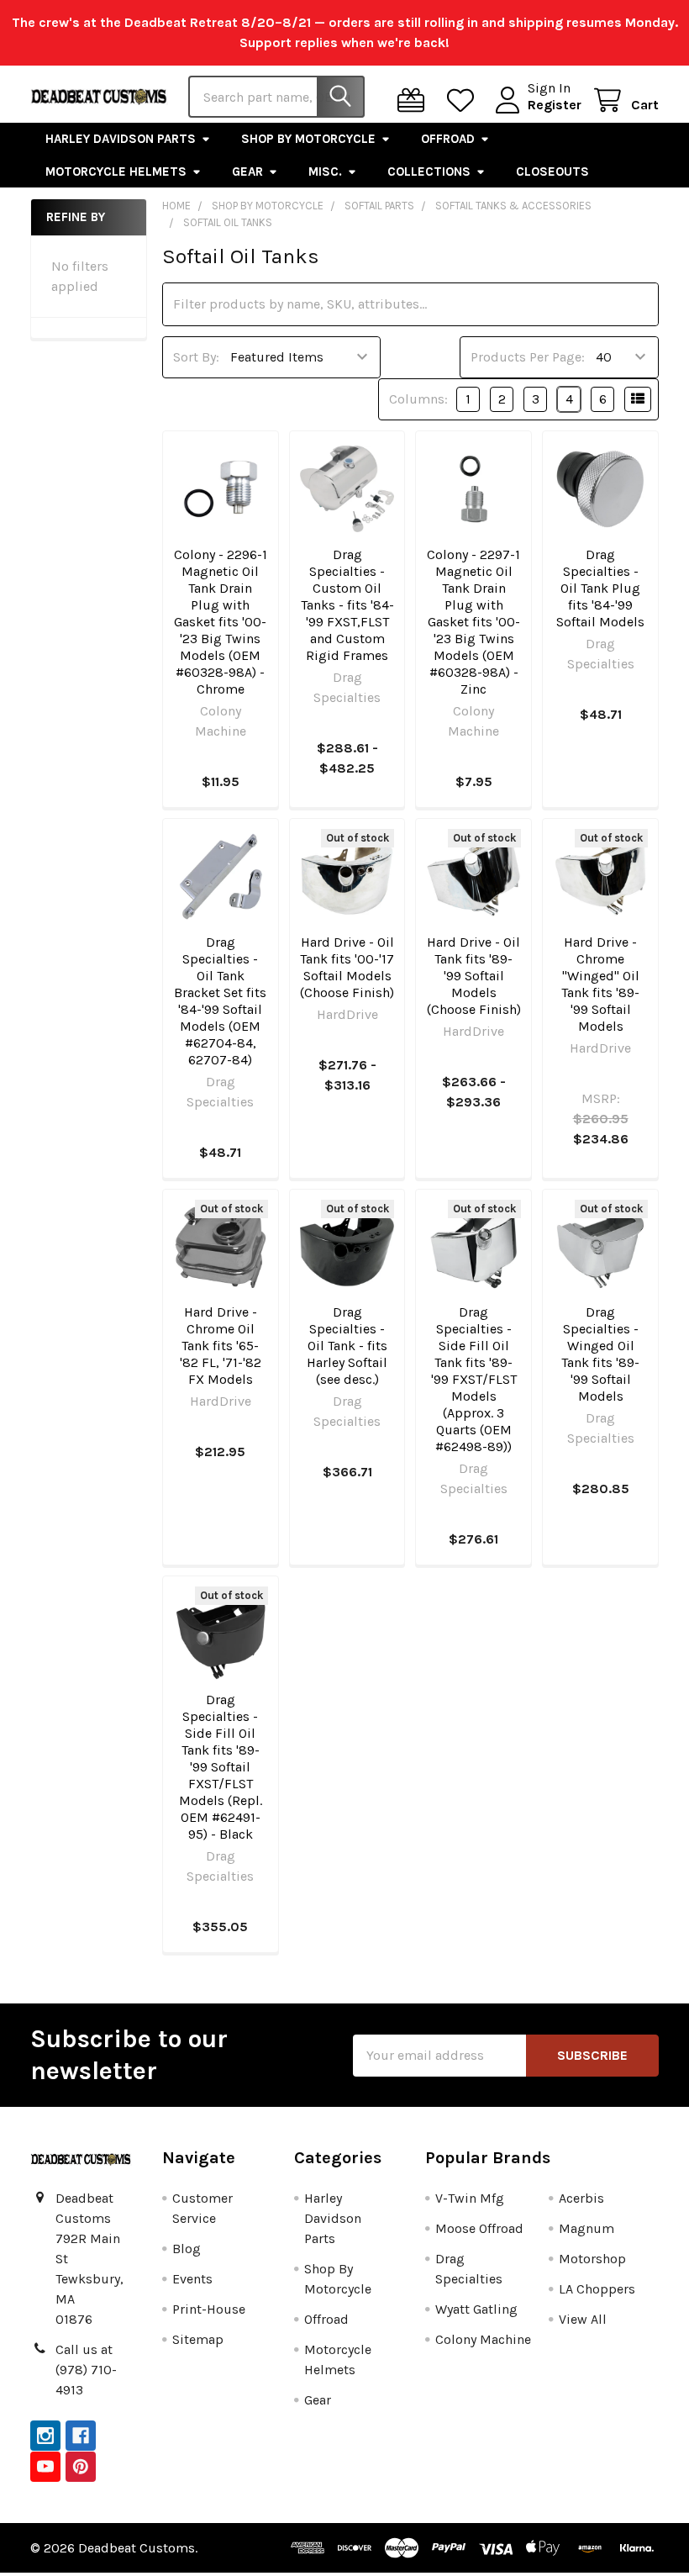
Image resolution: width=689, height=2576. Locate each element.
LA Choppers (597, 2289)
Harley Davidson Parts (121, 139)
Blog (187, 2249)
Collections (429, 172)
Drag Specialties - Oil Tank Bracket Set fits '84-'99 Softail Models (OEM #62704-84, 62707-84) (220, 1001)
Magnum (586, 2228)
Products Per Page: (528, 357)
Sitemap (198, 2339)
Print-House (209, 2309)
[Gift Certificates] (415, 100)
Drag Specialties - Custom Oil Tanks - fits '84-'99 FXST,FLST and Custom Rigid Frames (347, 605)
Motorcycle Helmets (116, 172)
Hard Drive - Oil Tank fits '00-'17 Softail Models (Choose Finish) (347, 967)
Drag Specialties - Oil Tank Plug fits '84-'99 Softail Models (600, 588)
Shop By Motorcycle (308, 139)
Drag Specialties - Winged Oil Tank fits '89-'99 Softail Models (600, 1354)
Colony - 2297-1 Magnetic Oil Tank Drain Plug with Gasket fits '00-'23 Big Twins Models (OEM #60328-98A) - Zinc (473, 622)
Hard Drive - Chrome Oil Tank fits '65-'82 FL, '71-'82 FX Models (221, 1346)
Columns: (418, 399)
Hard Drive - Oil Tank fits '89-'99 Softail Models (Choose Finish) (474, 976)
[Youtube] (45, 2467)
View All (583, 2319)
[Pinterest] (81, 2467)
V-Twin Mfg (470, 2198)
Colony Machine (483, 2339)
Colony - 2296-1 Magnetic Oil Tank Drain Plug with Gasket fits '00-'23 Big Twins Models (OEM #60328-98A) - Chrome (221, 622)
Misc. (325, 172)
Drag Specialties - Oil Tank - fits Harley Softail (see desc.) (347, 1346)
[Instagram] (45, 2436)
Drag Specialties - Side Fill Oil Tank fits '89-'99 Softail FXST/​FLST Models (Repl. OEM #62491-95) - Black (221, 1767)
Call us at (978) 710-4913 (86, 2370)
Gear (247, 172)
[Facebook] (81, 2436)
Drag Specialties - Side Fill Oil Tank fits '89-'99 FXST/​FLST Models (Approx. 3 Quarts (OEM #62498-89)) (474, 1379)
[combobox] (276, 97)
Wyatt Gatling (476, 2309)
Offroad (448, 139)
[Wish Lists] (464, 100)
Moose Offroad (479, 2228)
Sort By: (196, 357)
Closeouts (552, 172)
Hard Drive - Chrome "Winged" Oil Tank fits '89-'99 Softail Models (600, 984)
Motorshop (592, 2259)
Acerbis (581, 2198)
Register (555, 105)
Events (192, 2279)
